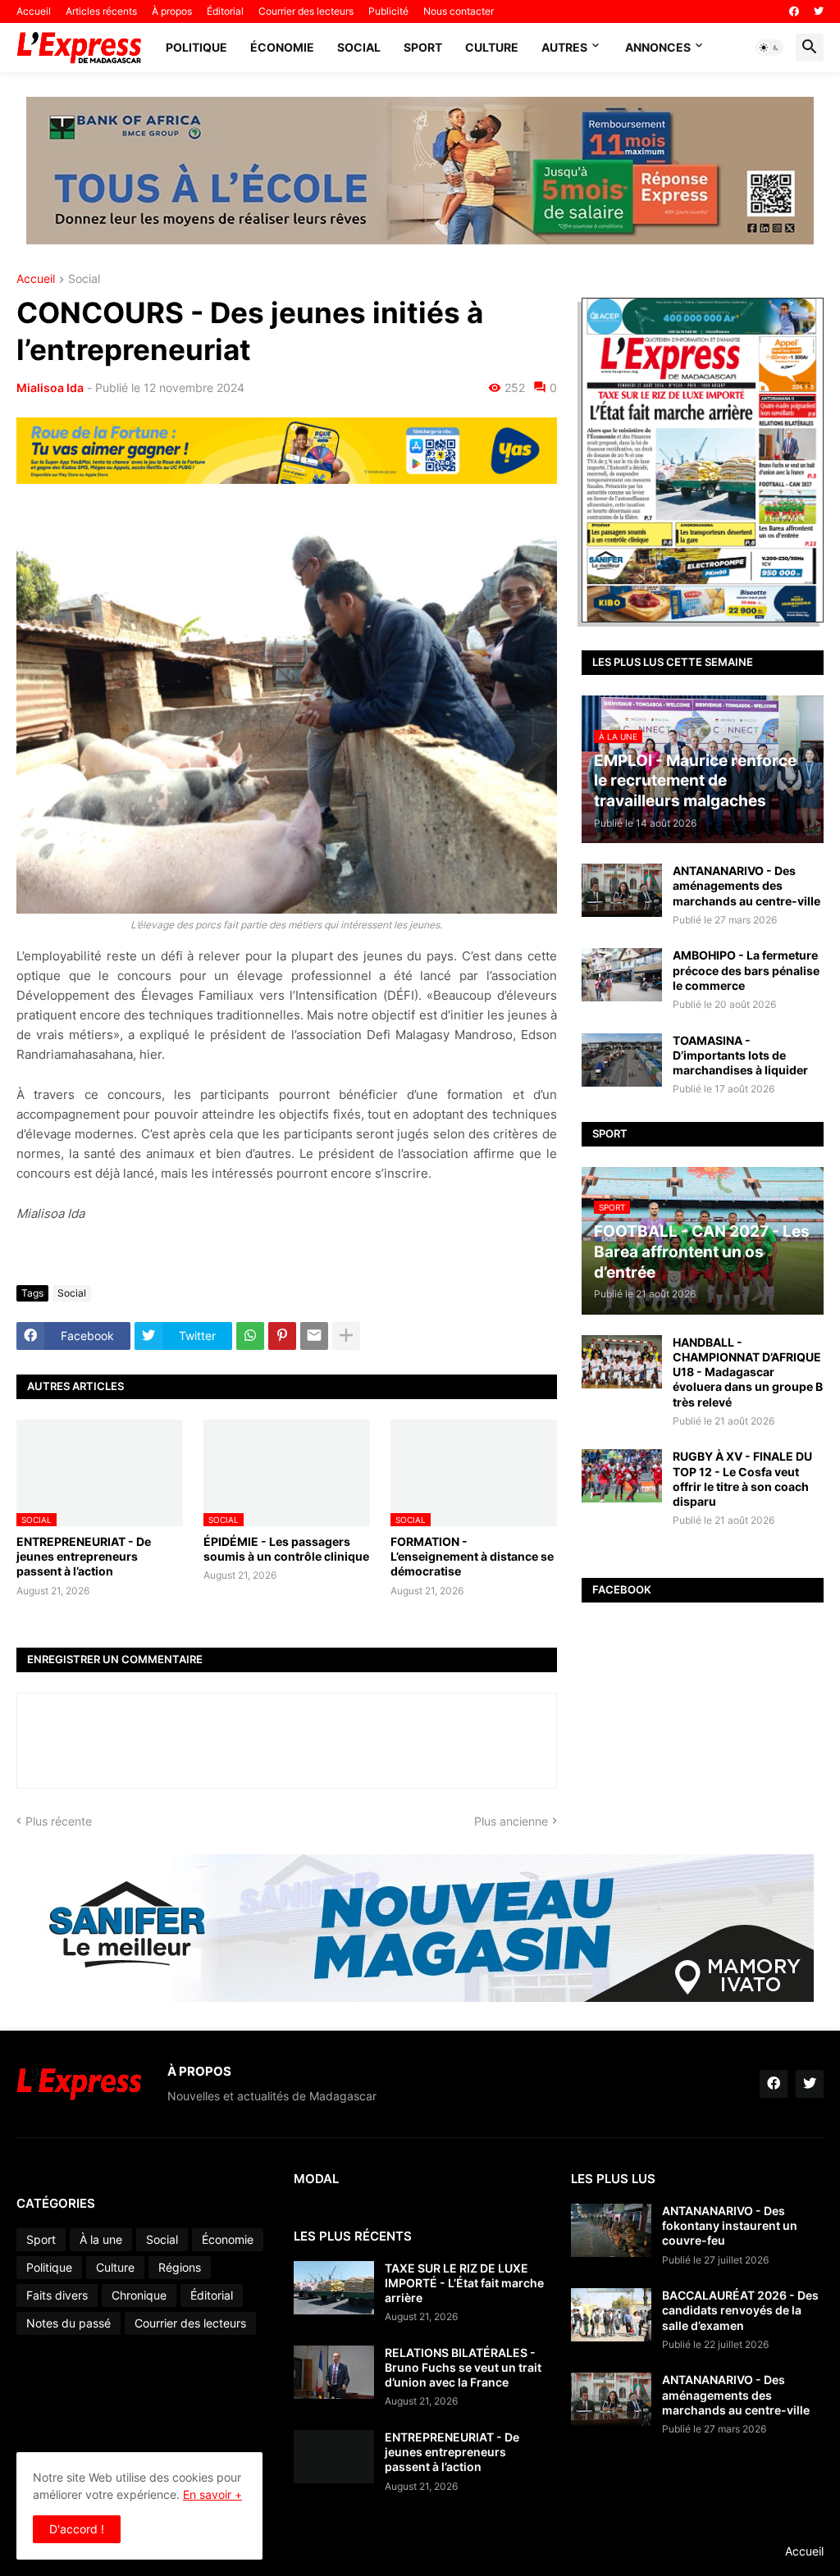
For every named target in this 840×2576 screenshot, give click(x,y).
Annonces (658, 47)
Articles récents (101, 11)
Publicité (388, 11)
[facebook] (794, 11)
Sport (423, 47)
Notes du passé (68, 2323)
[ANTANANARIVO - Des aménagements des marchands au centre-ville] (622, 890)
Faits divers (57, 2295)
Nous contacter (459, 11)
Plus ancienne (511, 1821)
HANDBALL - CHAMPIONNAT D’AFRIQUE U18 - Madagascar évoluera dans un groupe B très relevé (748, 1372)
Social (359, 47)
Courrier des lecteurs (306, 11)
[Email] (314, 1336)
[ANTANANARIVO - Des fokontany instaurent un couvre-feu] (611, 2230)
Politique (196, 47)
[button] (769, 48)
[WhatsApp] (250, 1336)
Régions (180, 2267)
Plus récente (59, 1821)
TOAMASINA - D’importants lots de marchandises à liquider (740, 1055)
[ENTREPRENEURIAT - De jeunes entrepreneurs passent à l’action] (334, 2457)
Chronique (139, 2295)
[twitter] (819, 11)
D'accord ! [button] (77, 2529)
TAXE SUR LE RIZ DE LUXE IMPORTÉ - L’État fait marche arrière (464, 2283)
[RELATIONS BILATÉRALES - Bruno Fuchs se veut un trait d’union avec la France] (334, 2372)
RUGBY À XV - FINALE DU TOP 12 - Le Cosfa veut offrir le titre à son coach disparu (742, 1479)
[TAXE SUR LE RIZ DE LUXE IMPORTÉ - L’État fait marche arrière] (334, 2288)
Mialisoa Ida (50, 388)
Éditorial (225, 11)
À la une (101, 2239)
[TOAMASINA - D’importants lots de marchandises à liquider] (622, 1060)
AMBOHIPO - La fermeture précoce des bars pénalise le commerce (746, 970)
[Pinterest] (282, 1336)
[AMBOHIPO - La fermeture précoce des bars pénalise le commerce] (622, 975)
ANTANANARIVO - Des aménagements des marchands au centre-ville (746, 885)
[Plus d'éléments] (346, 1336)
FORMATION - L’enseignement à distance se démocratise (472, 1556)
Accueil (34, 11)
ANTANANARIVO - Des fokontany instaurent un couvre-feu (730, 2225)
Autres (564, 47)
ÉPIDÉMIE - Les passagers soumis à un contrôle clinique (286, 1549)
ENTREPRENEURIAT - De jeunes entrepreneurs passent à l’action (84, 1556)
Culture (492, 47)
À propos (172, 11)
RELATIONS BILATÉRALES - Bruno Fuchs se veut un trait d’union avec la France (463, 2367)
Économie (282, 47)
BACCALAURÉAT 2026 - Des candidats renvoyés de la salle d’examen (740, 2310)
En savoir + (212, 2494)
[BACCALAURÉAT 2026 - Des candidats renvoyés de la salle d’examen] (611, 2315)
